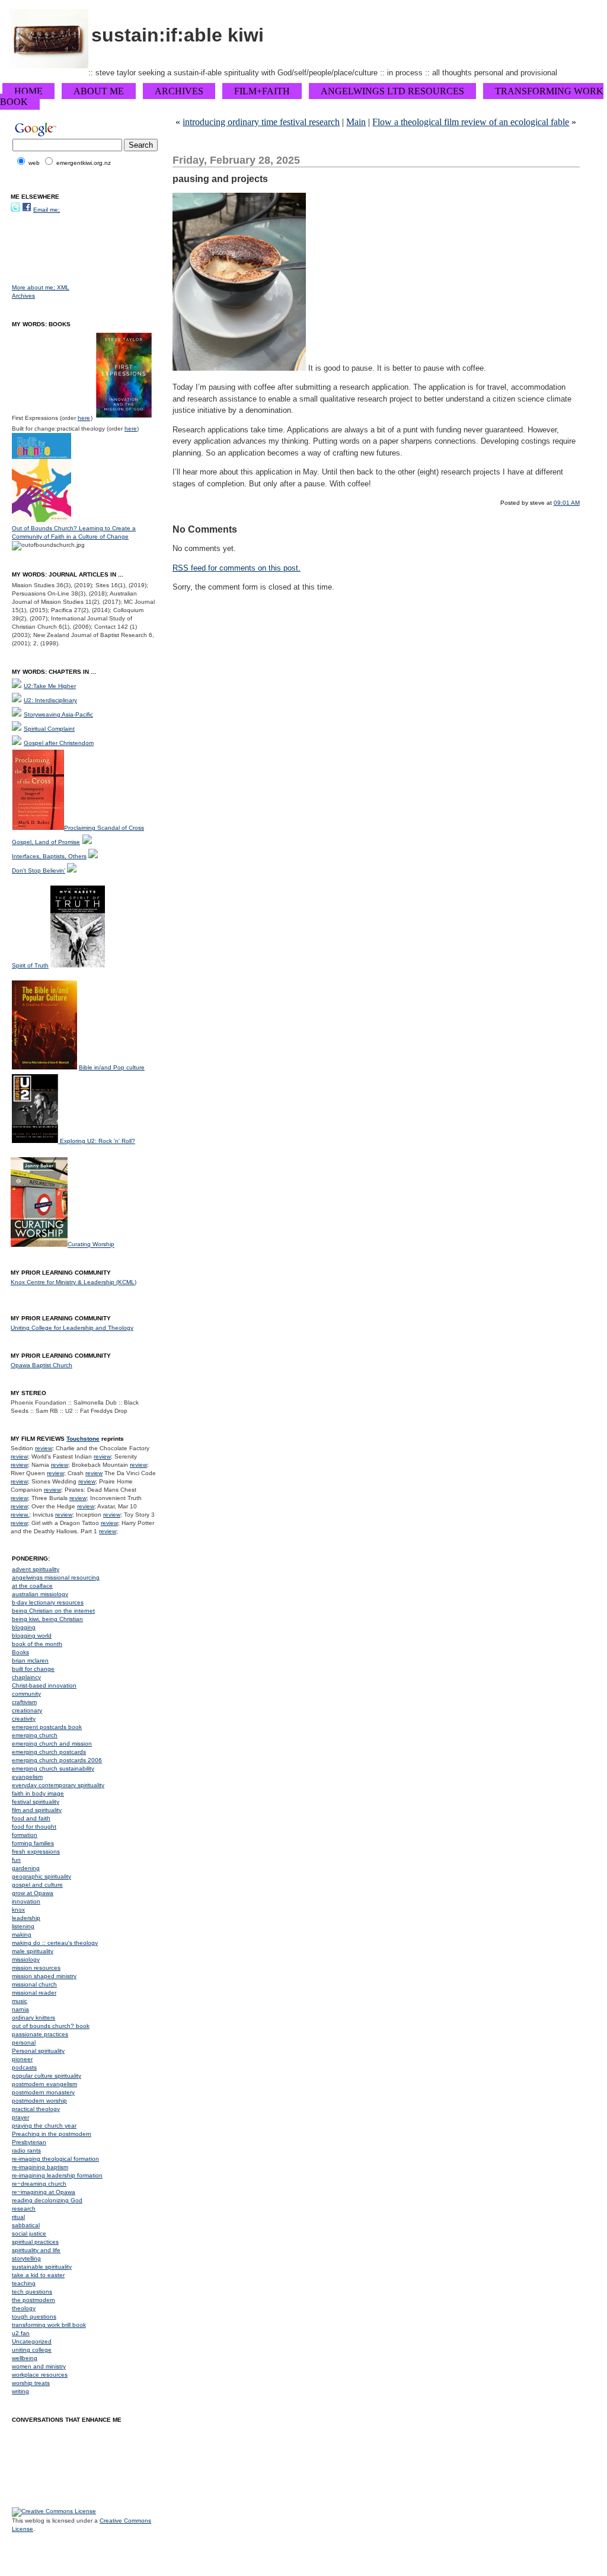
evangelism (27, 1777)
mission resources (36, 1968)
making (22, 1935)
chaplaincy (26, 1677)
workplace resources (40, 2375)
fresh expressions (36, 1851)
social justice (29, 2233)
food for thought (34, 1827)
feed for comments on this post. (237, 568)
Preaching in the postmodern (52, 2134)
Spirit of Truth (30, 965)
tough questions (34, 2317)
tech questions (32, 2292)
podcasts (24, 2067)
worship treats (31, 2383)
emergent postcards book (47, 1727)
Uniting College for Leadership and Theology (72, 1328)
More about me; (34, 287)
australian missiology (40, 1594)
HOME (28, 91)
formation (25, 1835)
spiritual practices (35, 2242)
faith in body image (38, 1793)
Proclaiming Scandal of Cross (104, 828)
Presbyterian (29, 2142)
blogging (24, 1627)
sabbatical (26, 2225)
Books (20, 1652)
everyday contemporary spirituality (58, 1785)
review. (20, 1515)
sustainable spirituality (42, 2267)
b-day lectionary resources (48, 1602)
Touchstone (83, 1439)
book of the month (37, 1644)
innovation (26, 1901)
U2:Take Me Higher (50, 686)
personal (24, 2042)
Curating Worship (91, 1245)
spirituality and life (36, 2250)
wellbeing (25, 2358)
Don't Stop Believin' (39, 870)
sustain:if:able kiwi (178, 35)
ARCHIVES (179, 91)
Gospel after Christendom (59, 743)
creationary (27, 1710)
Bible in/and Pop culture (112, 1067)
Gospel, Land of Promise (46, 842)
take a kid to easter (38, 2275)
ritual (18, 2217)
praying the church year (44, 2126)
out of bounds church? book (51, 2026)
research (24, 2209)
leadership (26, 1918)
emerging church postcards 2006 (57, 1760)
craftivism (24, 1702)
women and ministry (39, 2366)
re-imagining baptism (40, 2167)
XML (63, 287)
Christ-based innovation (44, 1685)
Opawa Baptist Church (41, 1365)
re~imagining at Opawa (44, 2192)
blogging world (32, 1636)
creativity (24, 1719)
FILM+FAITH (262, 91)
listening (23, 1926)
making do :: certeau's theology (55, 1943)
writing (20, 2391)
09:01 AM (567, 503)
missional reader (34, 1993)
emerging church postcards (49, 1752)
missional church (34, 1984)
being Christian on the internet (53, 1611)
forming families (33, 1843)
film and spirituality (37, 1810)
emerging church (35, 1735)
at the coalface (32, 1586)
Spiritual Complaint (49, 729)
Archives (23, 296)
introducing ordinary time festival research (261, 122)
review (44, 1448)
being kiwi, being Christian (47, 1619)
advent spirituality (36, 1569)
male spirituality (33, 1951)
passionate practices (40, 2034)
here (84, 418)
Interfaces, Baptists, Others (49, 856)
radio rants (26, 2150)
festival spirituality (36, 1802)
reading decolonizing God (47, 2200)
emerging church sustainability (53, 1768)
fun (16, 1860)
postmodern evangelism (44, 2084)
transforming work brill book (49, 2325)
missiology (26, 1959)
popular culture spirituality (47, 2076)
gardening (26, 1868)
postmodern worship (39, 2101)
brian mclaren (30, 1660)
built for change (33, 1669)
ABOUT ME (99, 91)
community (26, 1694)
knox (18, 1910)
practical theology (36, 2109)
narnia (20, 2009)
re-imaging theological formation (55, 2159)
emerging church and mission (52, 1744)
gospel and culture (37, 1885)
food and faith (31, 1818)
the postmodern (33, 2300)
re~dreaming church (39, 2184)
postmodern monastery (43, 2092)
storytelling (26, 2258)
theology (24, 2308)
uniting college (32, 2350)
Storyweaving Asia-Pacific (58, 714)
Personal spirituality (38, 2051)
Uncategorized (32, 2341)
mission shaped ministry (44, 1976)
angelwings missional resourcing (56, 1577)
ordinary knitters (33, 2018)
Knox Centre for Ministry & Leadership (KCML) (74, 1282)
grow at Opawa (33, 1893)
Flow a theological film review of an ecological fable (471, 122)
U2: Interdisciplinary (50, 700)
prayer (20, 2117)
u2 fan (21, 2333)
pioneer (22, 2059)
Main (356, 122)
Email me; (47, 210)
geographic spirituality (41, 1876)
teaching (24, 2283)
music (20, 2001)
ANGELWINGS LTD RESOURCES (392, 91)
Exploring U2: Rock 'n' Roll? (98, 1141)
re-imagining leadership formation (57, 2175)
